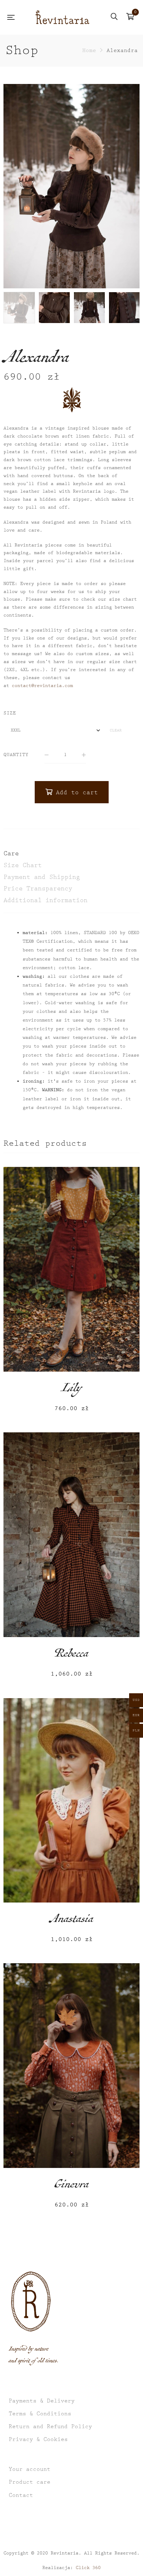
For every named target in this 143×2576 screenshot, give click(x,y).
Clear (116, 730)
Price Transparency (38, 888)
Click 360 (88, 2568)
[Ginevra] (71, 2065)
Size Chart (23, 865)
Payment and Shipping (42, 877)
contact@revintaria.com (42, 686)
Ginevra (72, 2186)
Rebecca (71, 1655)
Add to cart (77, 793)
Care (11, 853)
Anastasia (72, 1921)
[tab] (71, 854)
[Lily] (71, 1269)
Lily (71, 1390)
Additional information (45, 900)
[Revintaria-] (62, 17)
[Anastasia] (71, 1800)
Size (10, 713)
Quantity (16, 755)
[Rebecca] (71, 1535)
